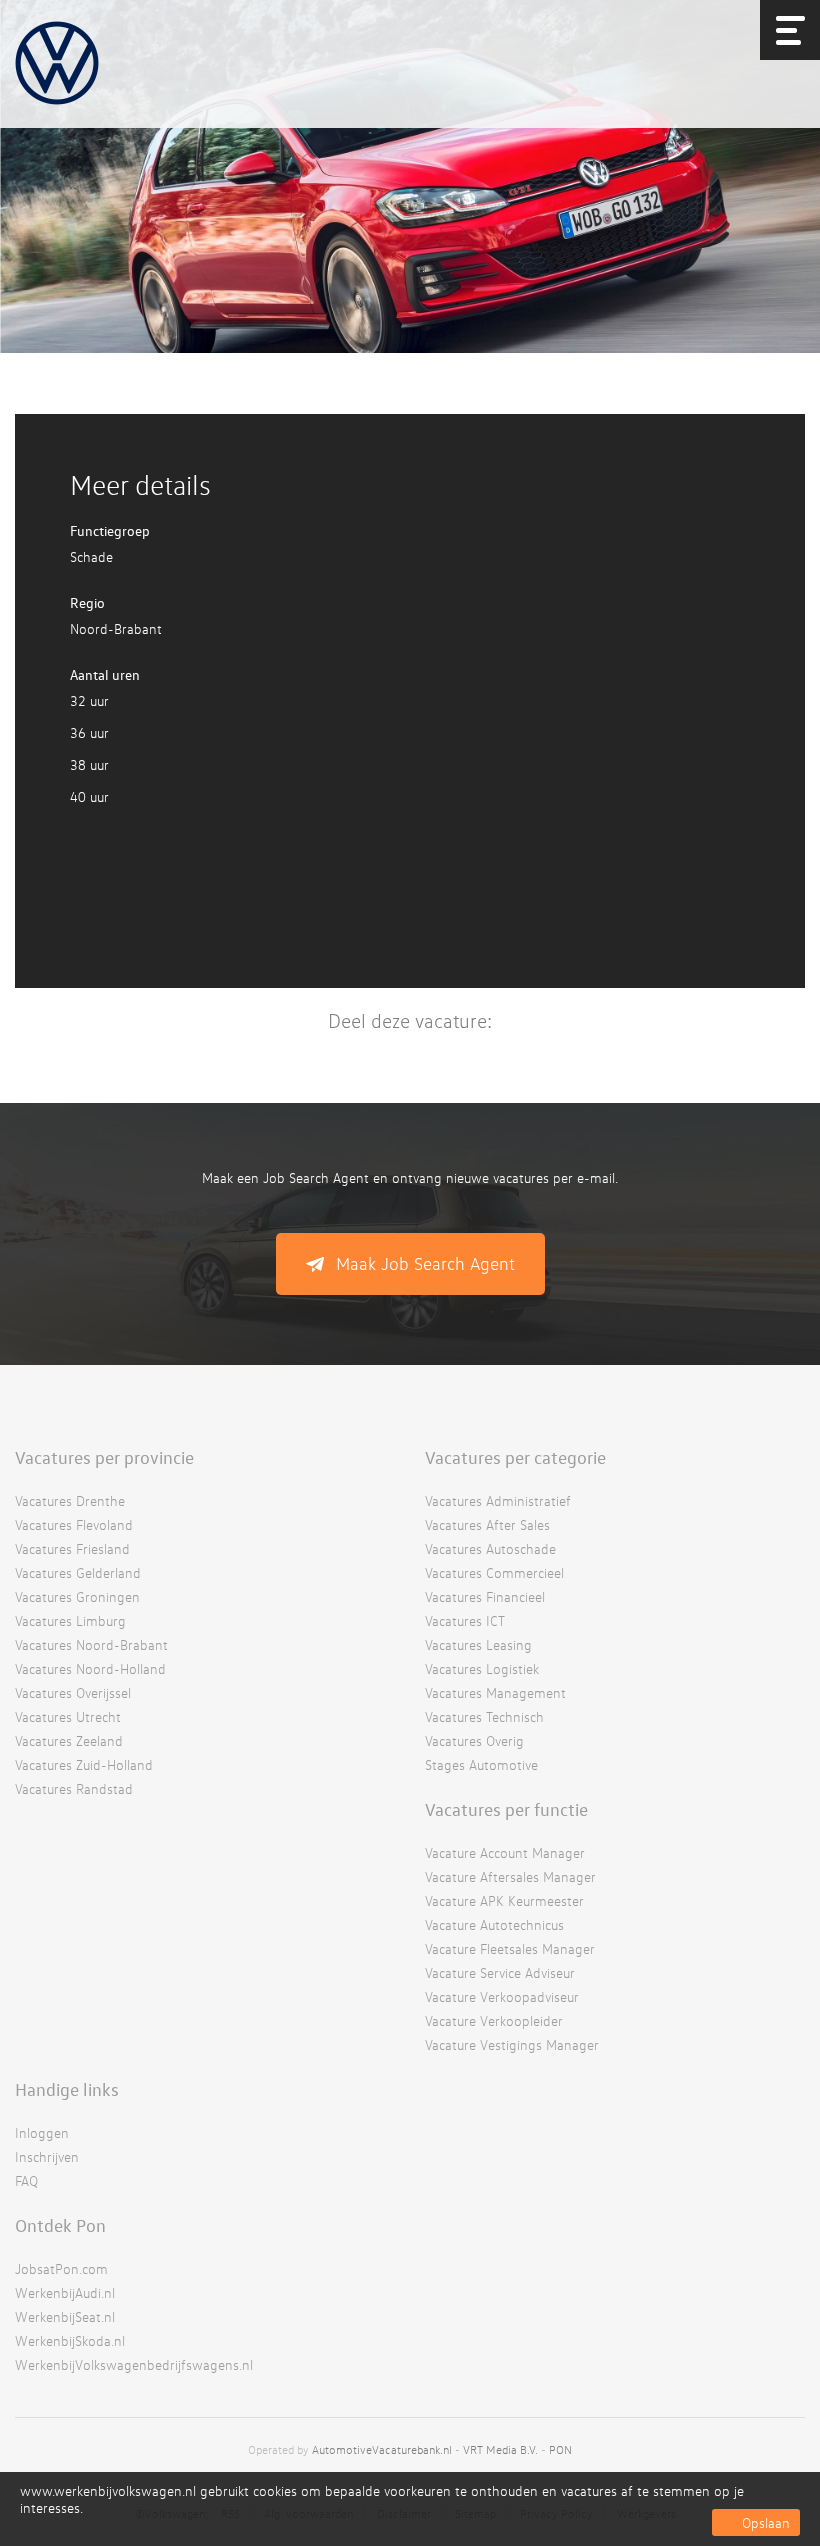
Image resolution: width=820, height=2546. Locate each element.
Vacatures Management (495, 1692)
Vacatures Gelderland (78, 1572)
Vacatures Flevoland (74, 1524)
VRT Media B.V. (500, 2449)
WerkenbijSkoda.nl (70, 2340)
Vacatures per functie (506, 1809)
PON (560, 2449)
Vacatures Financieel (485, 1596)
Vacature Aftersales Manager (510, 1876)
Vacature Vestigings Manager (512, 2044)
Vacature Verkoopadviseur (502, 1996)
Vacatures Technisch (484, 1716)
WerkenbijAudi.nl (65, 2292)
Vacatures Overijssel (73, 1692)
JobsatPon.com (61, 2268)
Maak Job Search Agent (425, 1263)
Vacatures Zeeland (69, 1740)
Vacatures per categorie (515, 1457)
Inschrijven (47, 2156)
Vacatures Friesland (72, 1548)
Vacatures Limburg (70, 1620)
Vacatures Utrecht (68, 1716)
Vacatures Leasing (478, 1644)
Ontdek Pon (60, 2225)
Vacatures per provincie (104, 1457)
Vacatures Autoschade (490, 1548)
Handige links (67, 2089)
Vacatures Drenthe (70, 1500)
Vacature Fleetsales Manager (510, 1948)
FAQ (26, 2180)
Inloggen (42, 2132)
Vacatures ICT (465, 1620)
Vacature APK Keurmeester (504, 1900)
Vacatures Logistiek (482, 1668)
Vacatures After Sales (487, 1524)
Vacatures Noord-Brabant (91, 1644)
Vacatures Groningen (77, 1596)
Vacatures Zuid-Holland (84, 1764)
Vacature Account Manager (505, 1852)
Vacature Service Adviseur (500, 1972)
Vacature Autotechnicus (494, 1924)
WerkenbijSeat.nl (65, 2316)
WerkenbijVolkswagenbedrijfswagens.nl (134, 2364)
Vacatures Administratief (498, 1500)
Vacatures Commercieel (494, 1572)
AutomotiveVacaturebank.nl (382, 2449)
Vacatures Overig (474, 1740)
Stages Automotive (481, 1764)
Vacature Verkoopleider (494, 2020)
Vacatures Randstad (74, 1788)
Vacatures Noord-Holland (90, 1668)
